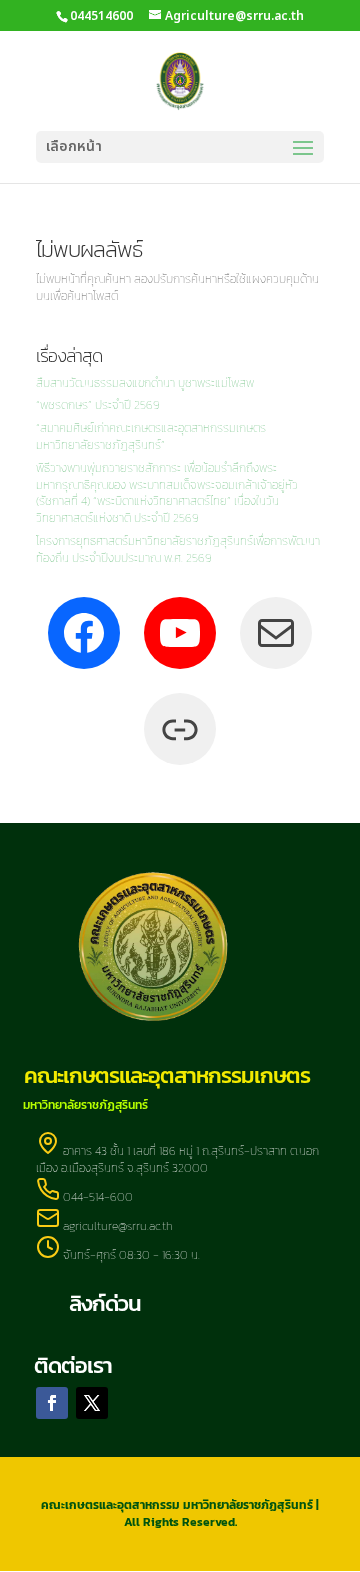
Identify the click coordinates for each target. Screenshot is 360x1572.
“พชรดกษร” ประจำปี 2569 (98, 405)
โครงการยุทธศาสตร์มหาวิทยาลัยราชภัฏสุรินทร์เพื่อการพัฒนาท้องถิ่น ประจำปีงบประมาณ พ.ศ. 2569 (178, 549)
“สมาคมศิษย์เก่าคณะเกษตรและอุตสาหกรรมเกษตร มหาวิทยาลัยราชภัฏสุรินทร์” (151, 436)
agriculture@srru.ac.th (118, 1226)
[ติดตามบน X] (92, 1403)
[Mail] (276, 633)
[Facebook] (84, 633)
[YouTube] (180, 633)
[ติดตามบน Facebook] (52, 1403)
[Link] (180, 729)
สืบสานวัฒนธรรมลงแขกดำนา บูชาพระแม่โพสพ (145, 383)
